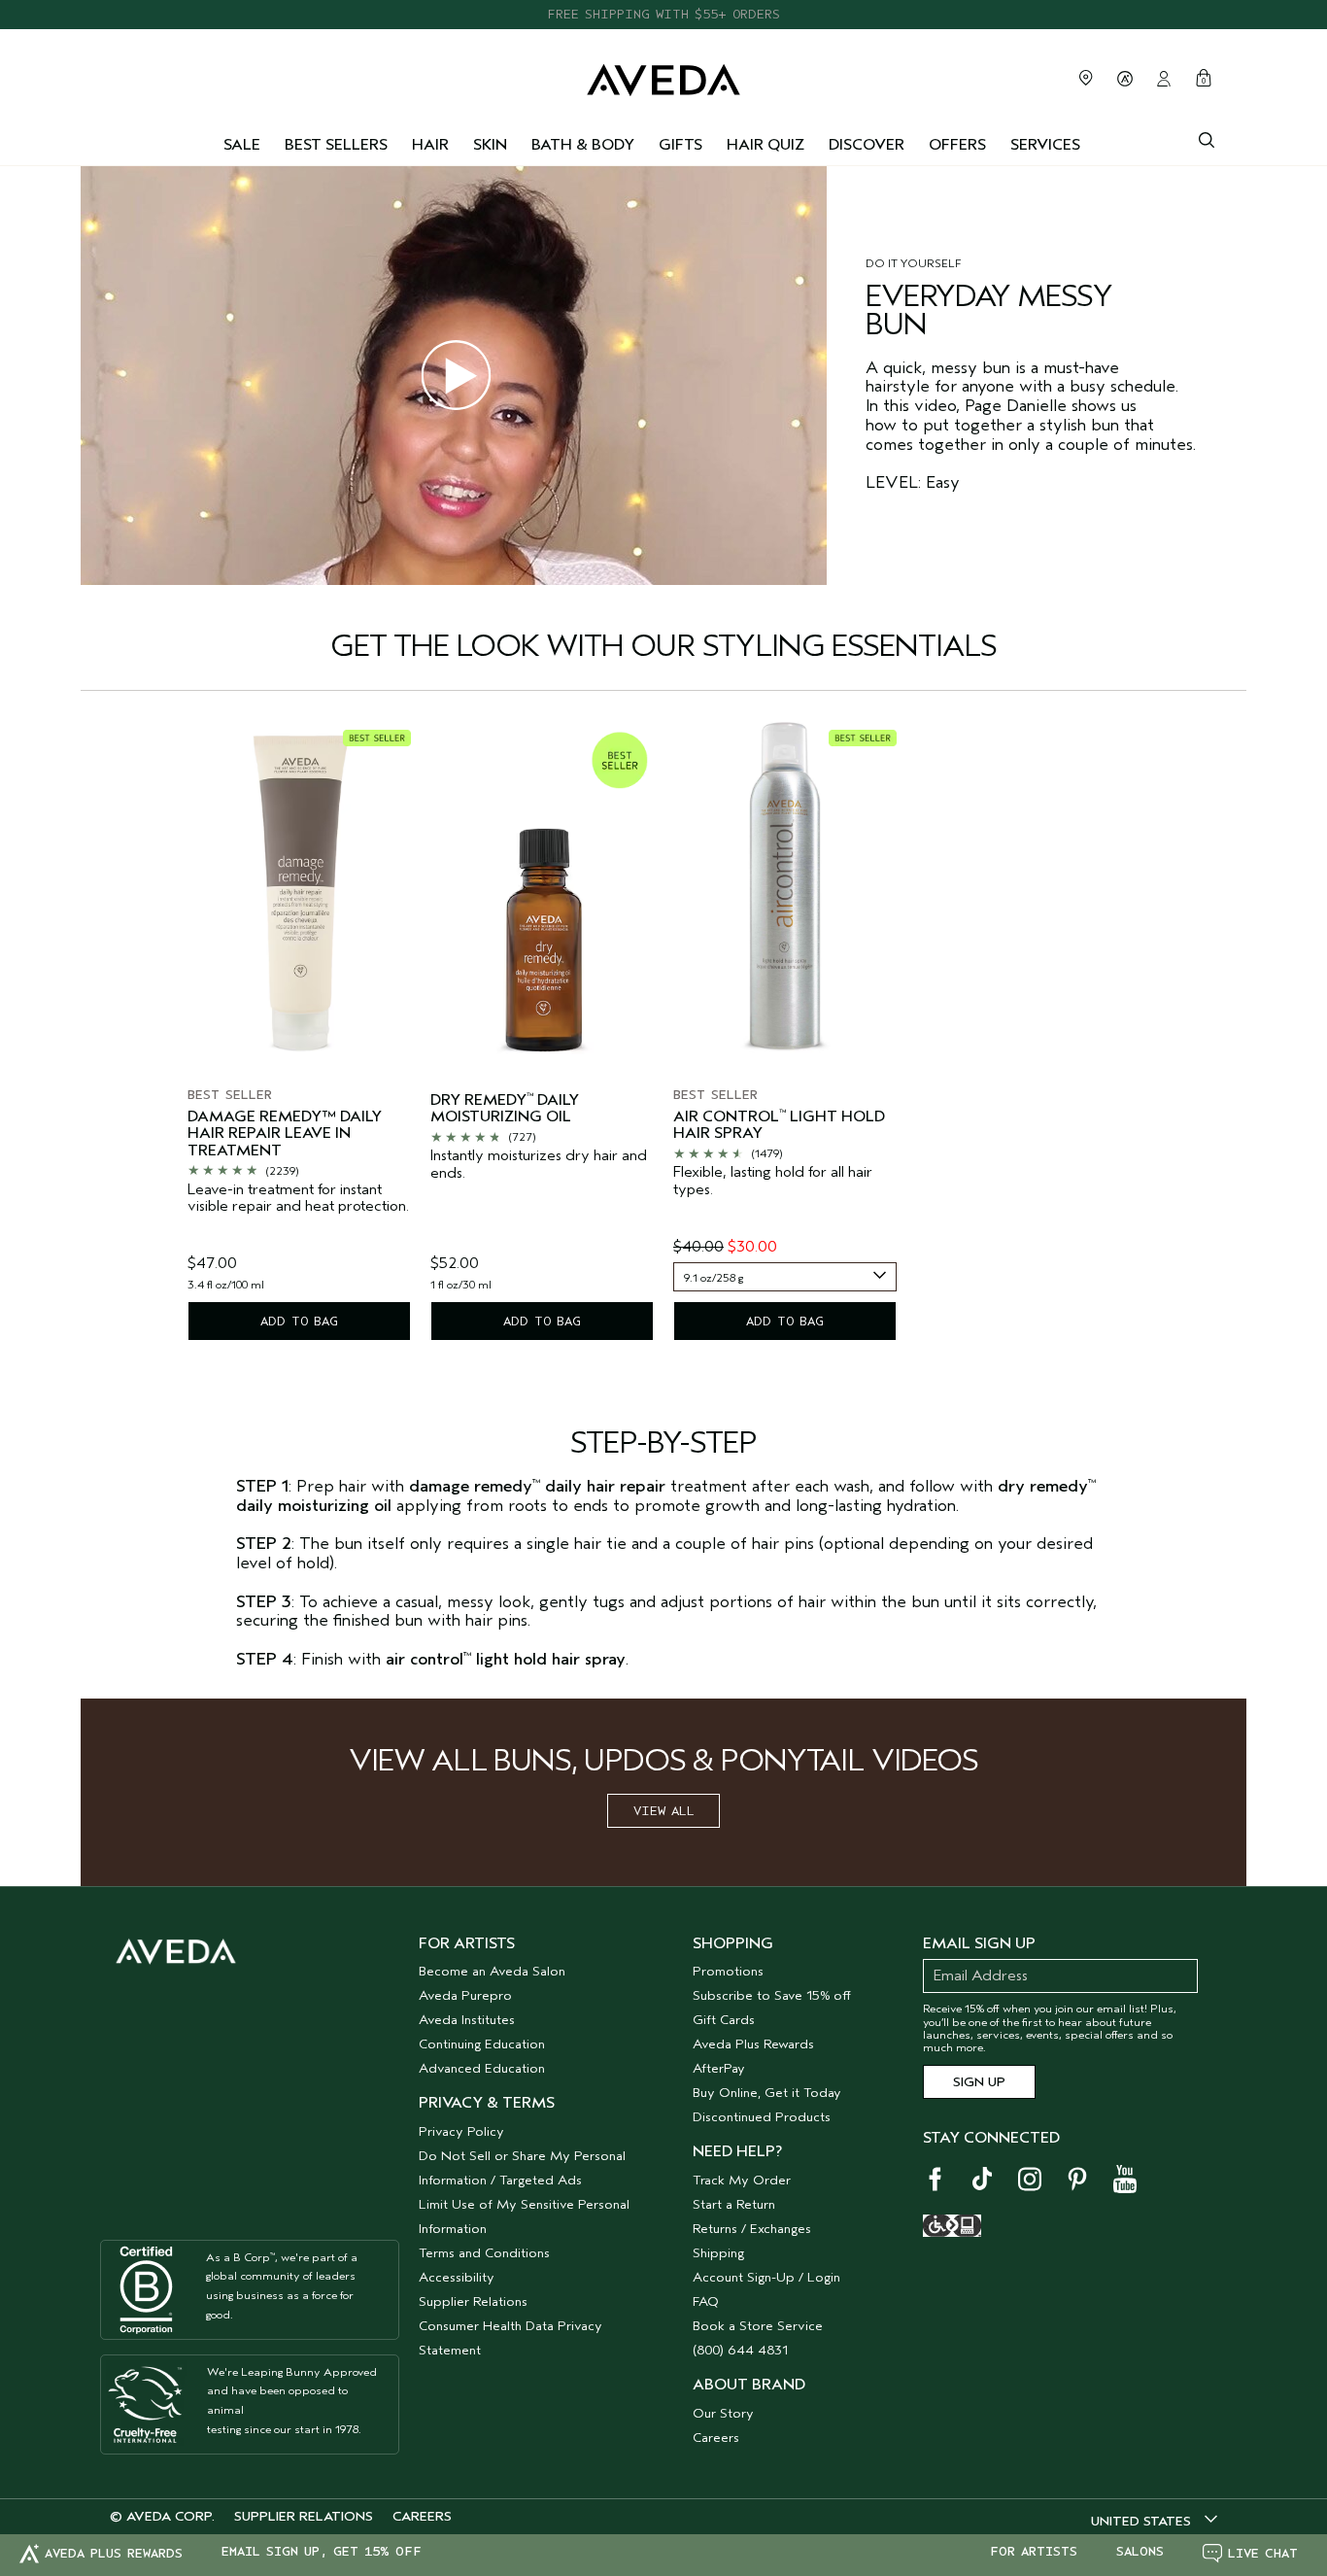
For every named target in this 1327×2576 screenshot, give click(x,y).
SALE (242, 145)
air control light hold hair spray (779, 1126)
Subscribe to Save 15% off (772, 1995)
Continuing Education (482, 2044)
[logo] (663, 75)
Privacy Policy (461, 2131)
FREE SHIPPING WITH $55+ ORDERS (663, 14)
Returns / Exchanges (752, 2229)
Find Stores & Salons (1086, 78)
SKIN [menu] (490, 145)
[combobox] (785, 1277)
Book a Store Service (758, 2326)
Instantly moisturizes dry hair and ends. (539, 1165)
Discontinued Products (762, 2117)
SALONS (1140, 2552)
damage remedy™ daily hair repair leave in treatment (285, 1134)
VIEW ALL (664, 1811)
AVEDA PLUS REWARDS (114, 2553)
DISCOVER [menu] (867, 145)
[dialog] (1207, 138)
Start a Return (734, 2204)
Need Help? (737, 2151)
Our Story (723, 2413)
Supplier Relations (473, 2301)
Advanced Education (482, 2068)
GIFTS (681, 145)
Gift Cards (724, 2020)
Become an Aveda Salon (492, 1971)
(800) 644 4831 (740, 2350)
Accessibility (457, 2277)
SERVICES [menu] (1045, 145)
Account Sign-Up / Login (766, 2277)
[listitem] (299, 1032)
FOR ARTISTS (1034, 2552)
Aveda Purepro (465, 1995)
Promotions (728, 1971)
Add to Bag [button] (299, 1321)
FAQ (706, 2301)
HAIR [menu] (430, 145)
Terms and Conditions (484, 2253)
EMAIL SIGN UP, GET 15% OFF (322, 2552)
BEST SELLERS (336, 145)
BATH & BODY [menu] (583, 145)
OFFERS (957, 145)
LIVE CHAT (1263, 2553)
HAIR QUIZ (766, 145)
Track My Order (742, 2180)
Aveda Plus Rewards (753, 2044)
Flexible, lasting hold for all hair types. (773, 1181)
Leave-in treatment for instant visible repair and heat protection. (298, 1199)
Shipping (718, 2253)
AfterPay (719, 2068)
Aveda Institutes (467, 2020)
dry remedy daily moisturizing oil (505, 1109)
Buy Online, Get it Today (767, 2093)
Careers (716, 2438)
